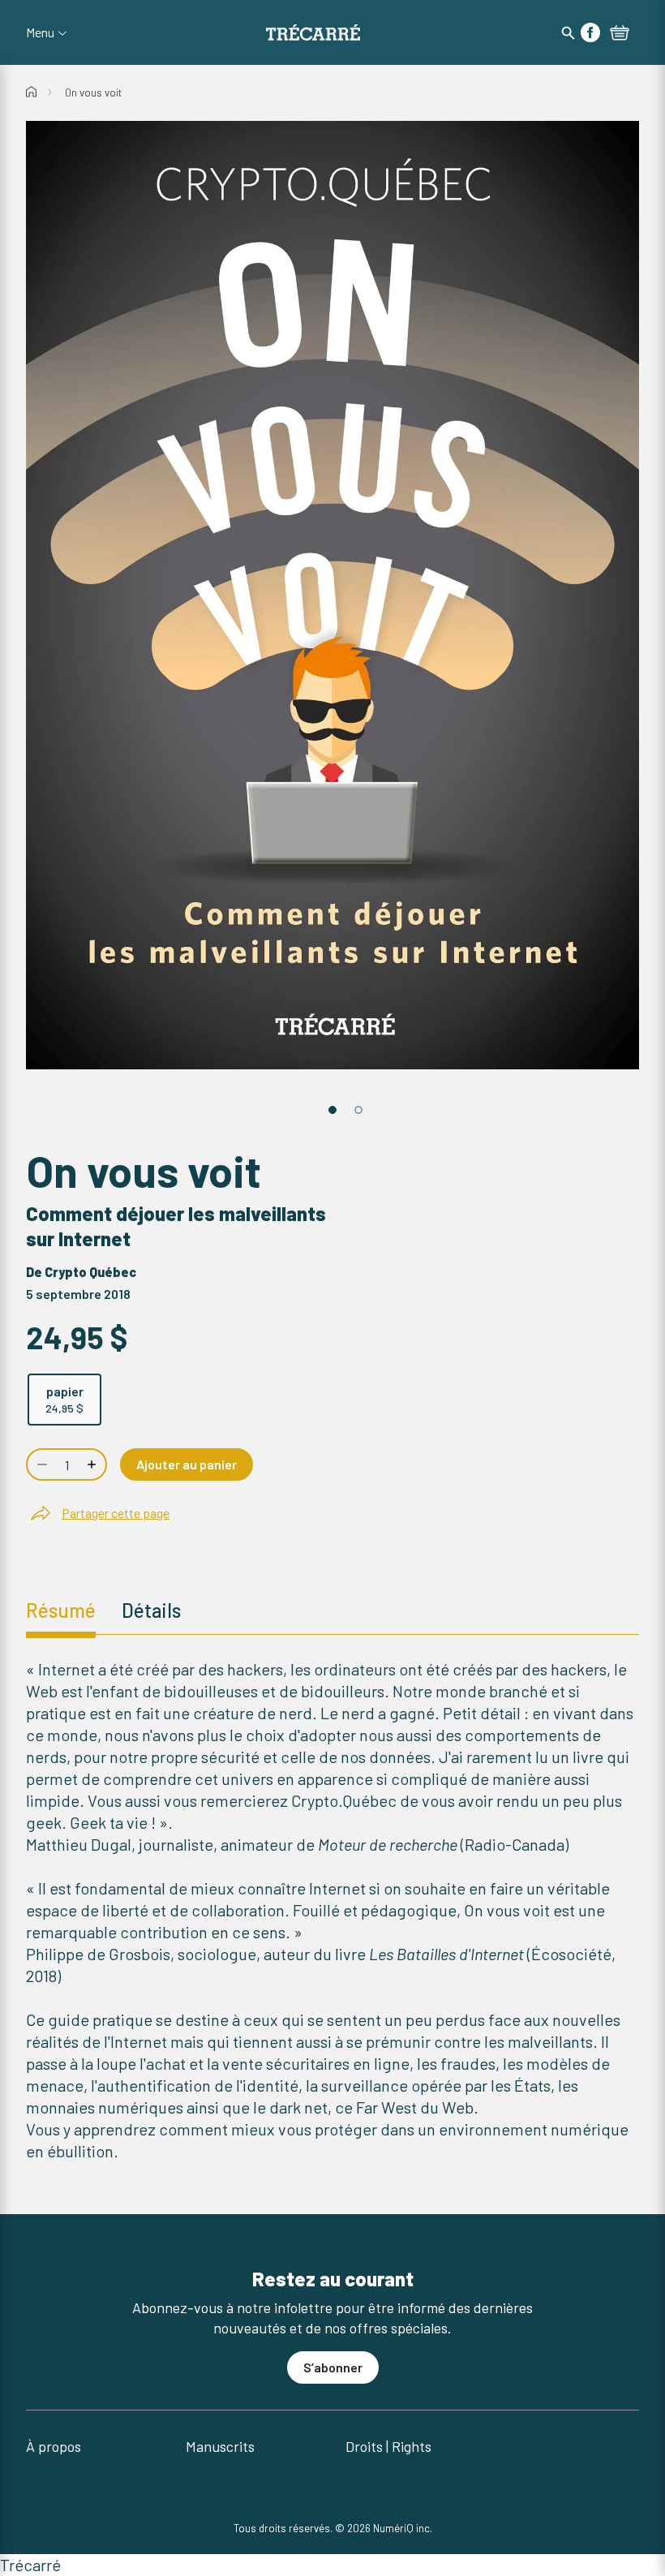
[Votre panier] (620, 34)
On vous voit (93, 92)
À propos (54, 2446)
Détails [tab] (151, 1610)
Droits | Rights (388, 2446)
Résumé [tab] (61, 1610)
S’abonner (333, 2367)
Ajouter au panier (187, 1464)
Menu (40, 32)
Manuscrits (220, 2446)
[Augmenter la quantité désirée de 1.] (93, 1464)
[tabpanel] (332, 1910)
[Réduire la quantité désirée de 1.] (41, 1464)
